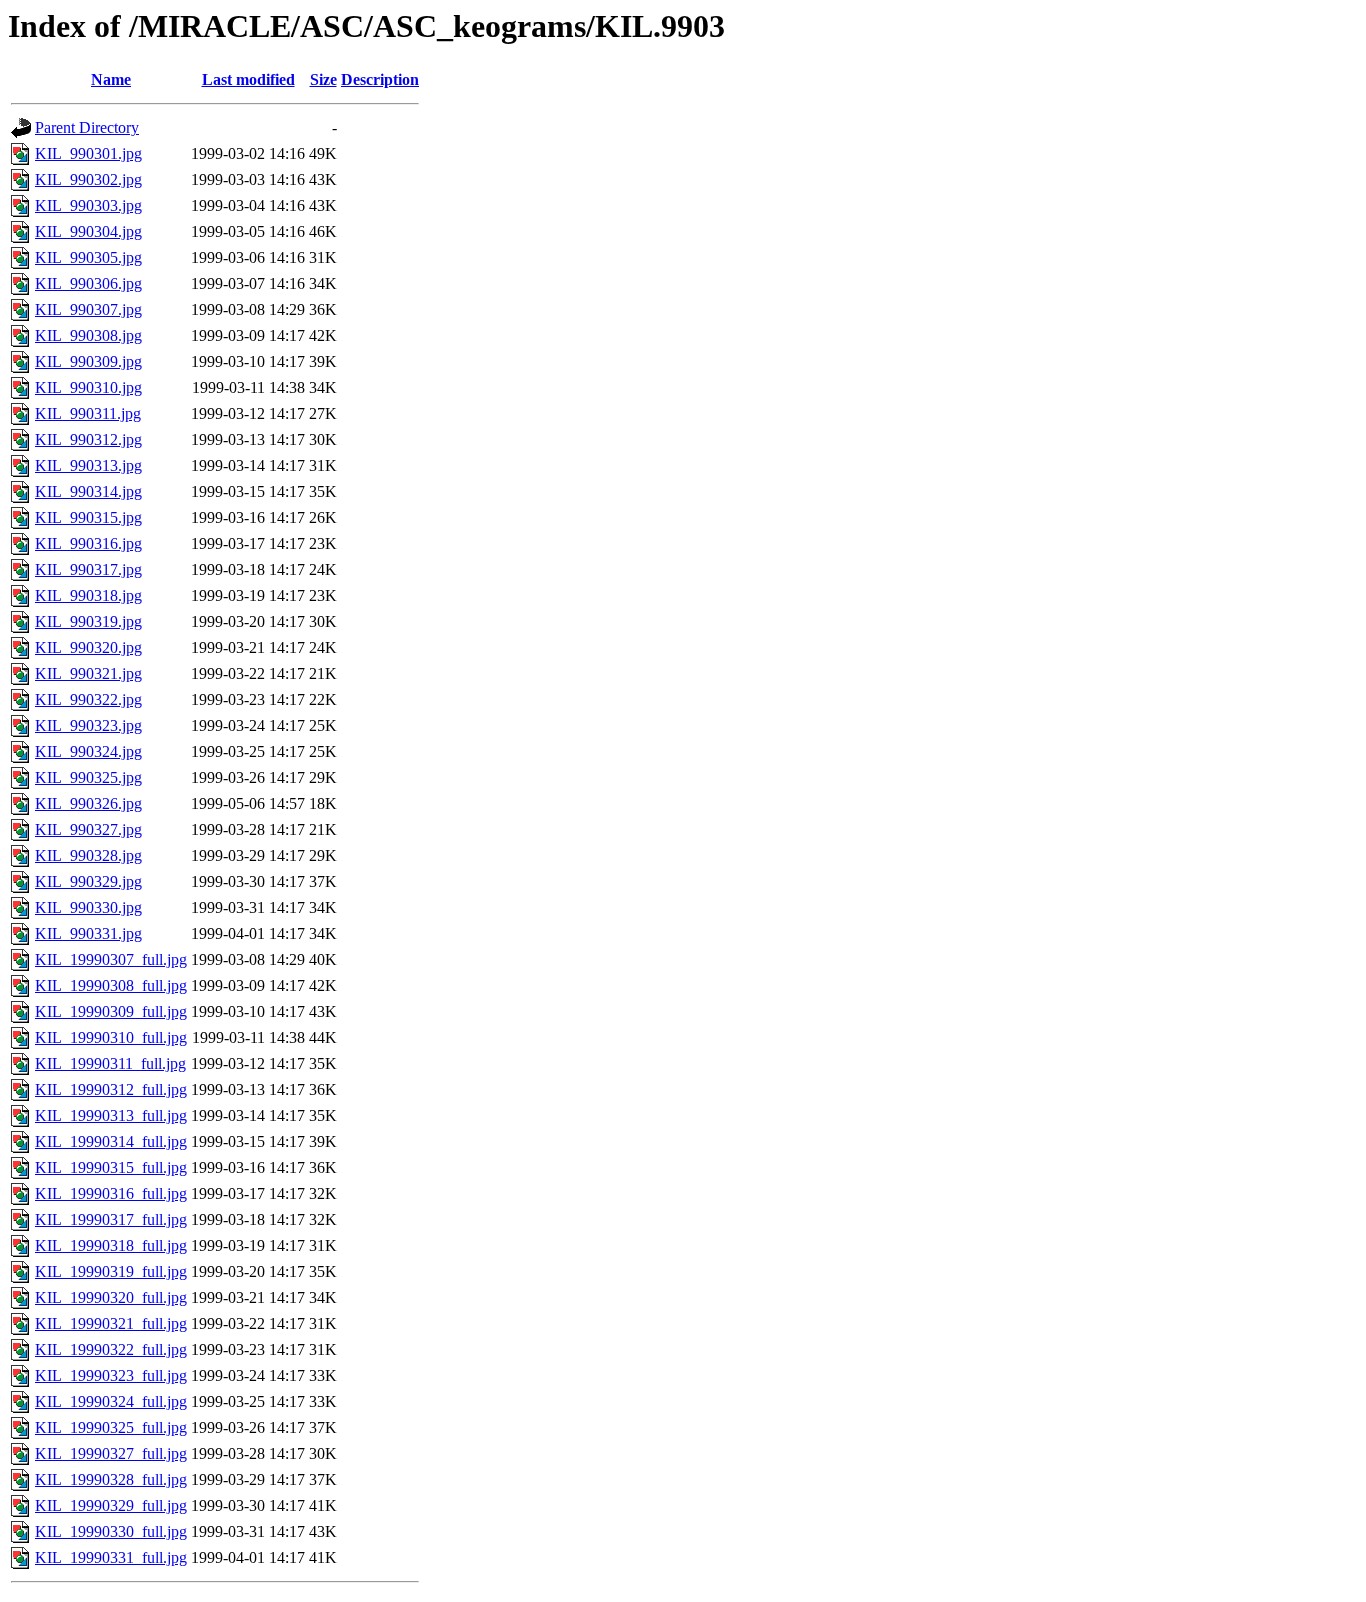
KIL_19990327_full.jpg (111, 1453)
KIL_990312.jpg (88, 439)
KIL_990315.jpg (88, 517)
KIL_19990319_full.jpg (111, 1271)
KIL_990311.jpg (88, 413)
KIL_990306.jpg (88, 283)
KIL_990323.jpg (88, 725)
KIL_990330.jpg (88, 907)
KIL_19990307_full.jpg (111, 959)
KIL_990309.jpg (88, 361)
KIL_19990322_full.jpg (111, 1349)
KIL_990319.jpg (88, 621)
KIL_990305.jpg (88, 257)
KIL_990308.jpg (88, 335)
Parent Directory (87, 127)
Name (111, 79)
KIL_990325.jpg (88, 777)
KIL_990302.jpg (88, 179)
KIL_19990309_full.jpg (111, 1011)
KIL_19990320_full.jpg (111, 1297)
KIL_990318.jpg (88, 595)
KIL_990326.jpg (88, 803)
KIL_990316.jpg (88, 543)
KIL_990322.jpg (88, 699)
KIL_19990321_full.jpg (111, 1323)
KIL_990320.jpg (88, 647)
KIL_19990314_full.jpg (111, 1141)
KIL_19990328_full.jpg (111, 1479)
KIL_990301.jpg (88, 153)
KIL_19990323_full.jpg (111, 1375)
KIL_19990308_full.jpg (111, 985)
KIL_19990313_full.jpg (111, 1115)
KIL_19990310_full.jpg (111, 1037)
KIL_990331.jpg (88, 933)
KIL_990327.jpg (88, 829)
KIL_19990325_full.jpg (111, 1427)
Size (323, 79)
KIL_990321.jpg (88, 673)
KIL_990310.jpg (88, 387)
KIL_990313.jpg (88, 465)
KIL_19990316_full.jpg (111, 1193)
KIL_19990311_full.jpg (110, 1063)
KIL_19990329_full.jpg (111, 1505)
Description (380, 79)
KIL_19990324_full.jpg (111, 1401)
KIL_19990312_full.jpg (111, 1089)
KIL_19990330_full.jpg (111, 1531)
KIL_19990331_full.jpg (111, 1557)
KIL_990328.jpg (88, 855)
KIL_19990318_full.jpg (111, 1245)
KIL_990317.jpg (88, 569)
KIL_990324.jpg (88, 751)
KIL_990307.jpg (88, 309)
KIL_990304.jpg (88, 231)
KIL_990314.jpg (88, 491)
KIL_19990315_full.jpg (111, 1167)
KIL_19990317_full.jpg (111, 1219)
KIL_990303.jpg (88, 205)
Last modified (248, 79)
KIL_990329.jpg (88, 881)
